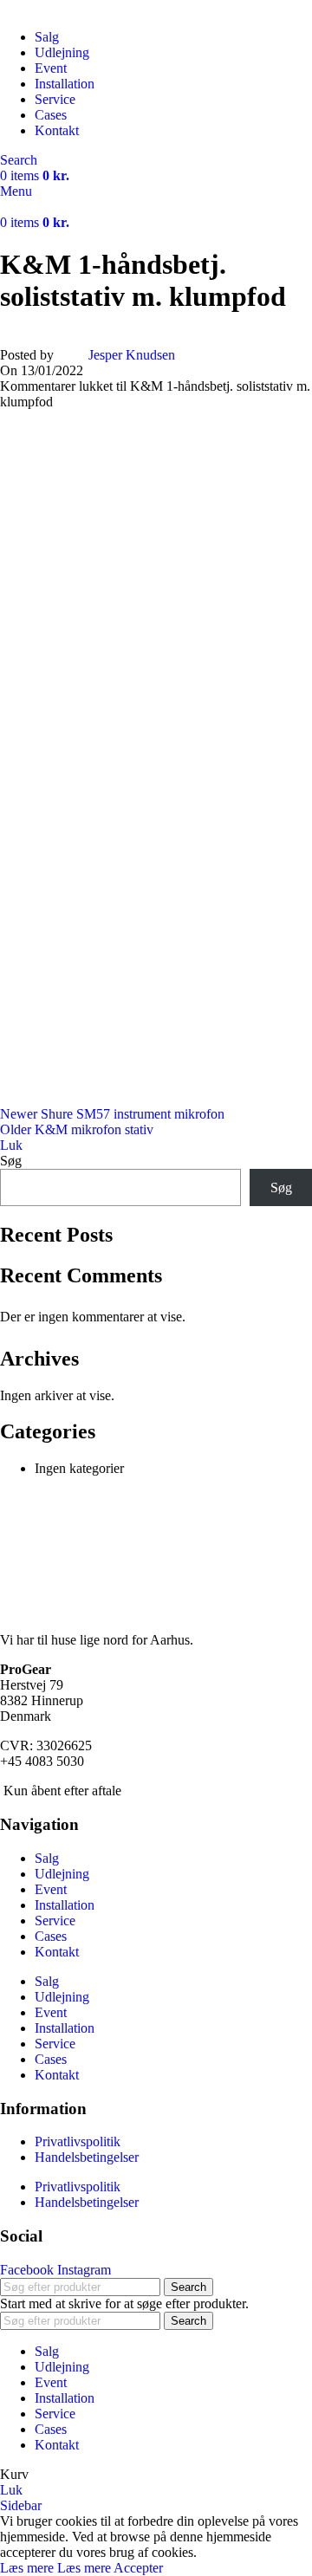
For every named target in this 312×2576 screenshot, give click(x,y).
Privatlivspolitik (78, 2141)
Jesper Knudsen (132, 355)
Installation (65, 1905)
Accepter (138, 2568)
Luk (11, 1145)
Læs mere (55, 2568)
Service (55, 1921)
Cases (51, 1936)
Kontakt (57, 1952)
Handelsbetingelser (87, 2157)
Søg (11, 1161)
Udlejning (62, 1874)
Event (51, 1889)
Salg (47, 1858)
